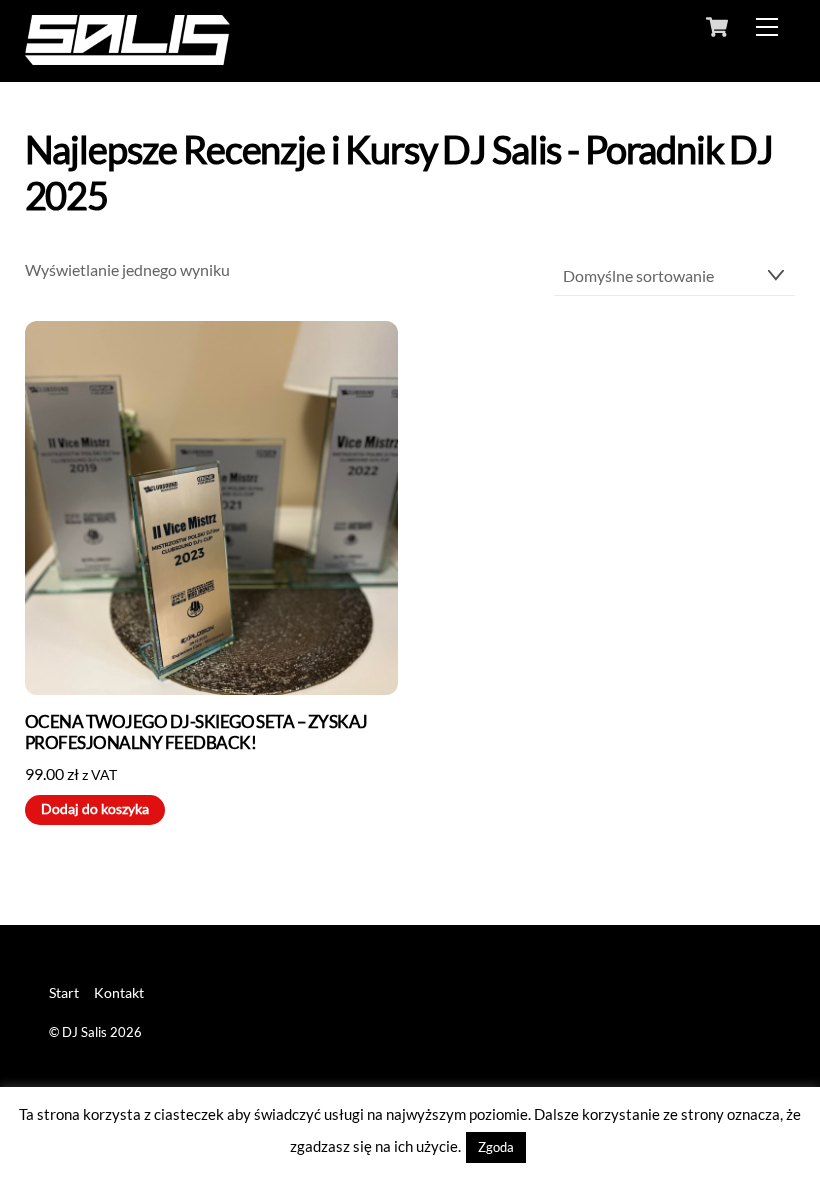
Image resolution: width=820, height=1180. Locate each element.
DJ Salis (84, 1032)
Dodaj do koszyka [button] (95, 809)
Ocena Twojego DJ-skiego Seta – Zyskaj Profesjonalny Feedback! (196, 732)
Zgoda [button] (496, 1147)
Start (64, 992)
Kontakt (119, 992)
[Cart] (717, 27)
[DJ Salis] (127, 55)
